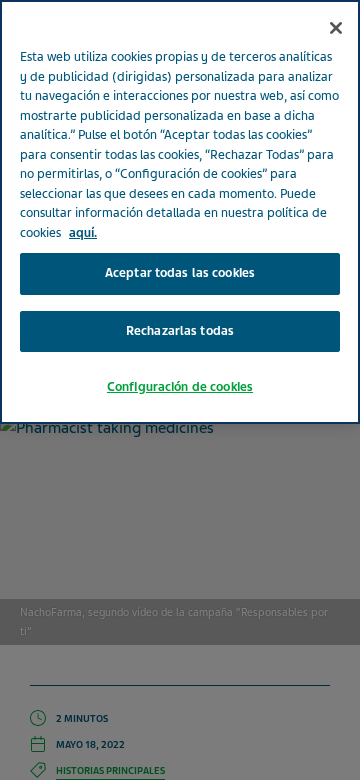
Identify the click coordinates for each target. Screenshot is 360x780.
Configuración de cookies (180, 387)
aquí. (83, 233)
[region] (180, 212)
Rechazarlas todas (180, 331)
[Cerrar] (336, 28)
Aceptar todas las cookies (180, 273)
